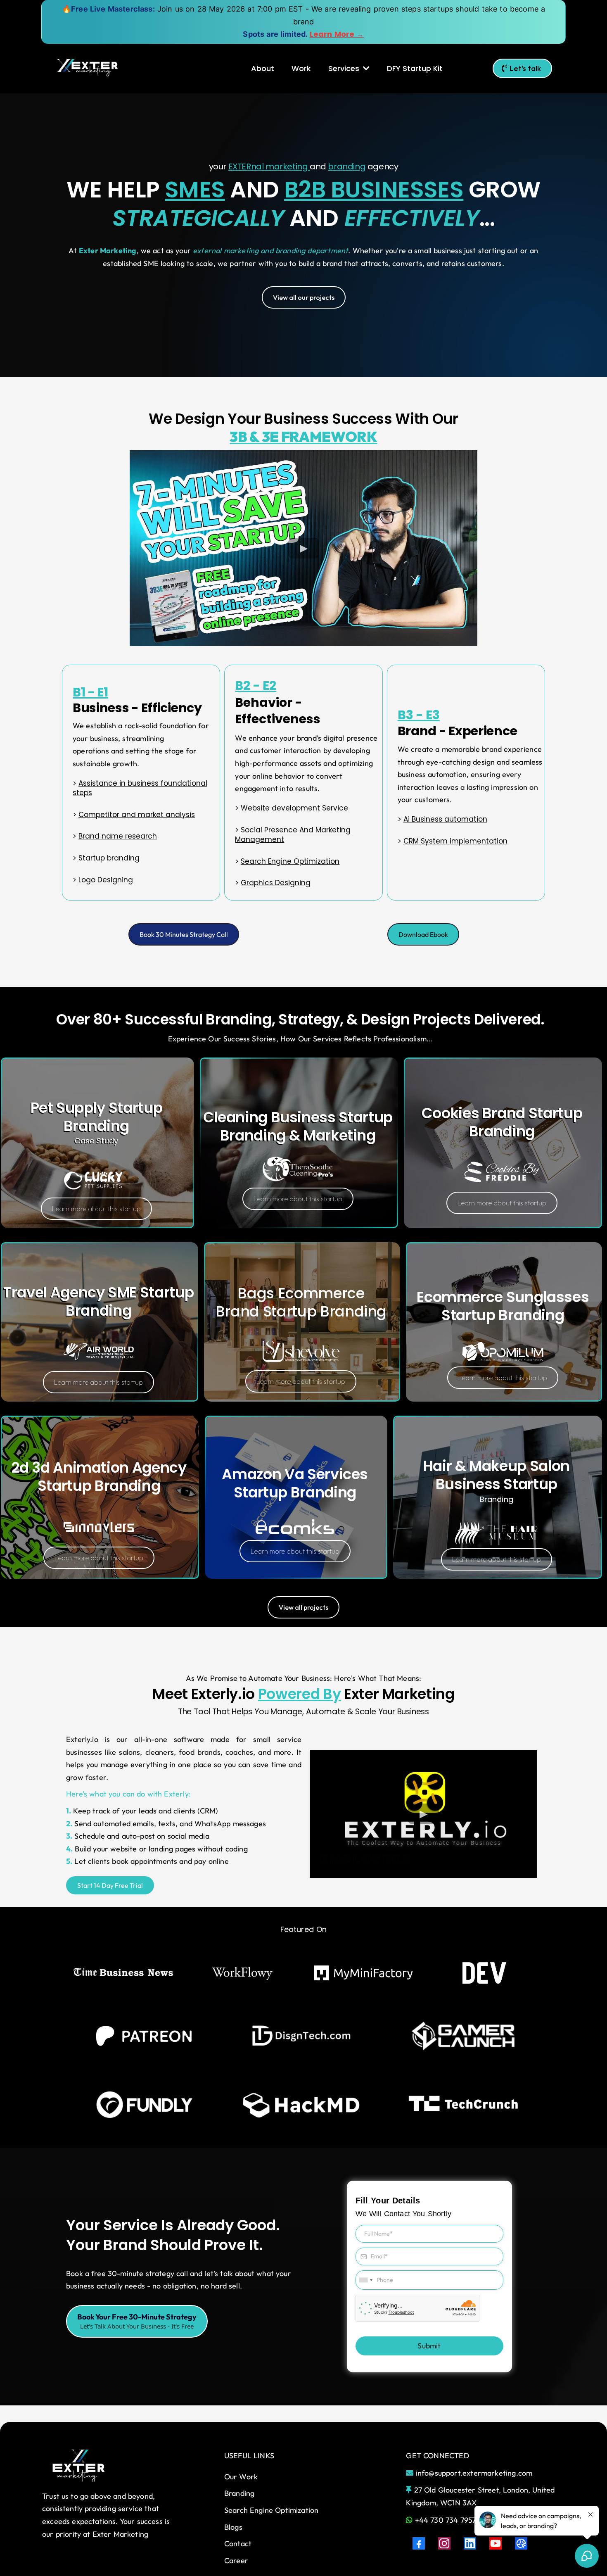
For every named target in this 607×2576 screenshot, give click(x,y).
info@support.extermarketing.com (474, 2473)
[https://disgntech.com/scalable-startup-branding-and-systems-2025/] (302, 2036)
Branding (239, 2493)
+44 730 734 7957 (446, 2520)
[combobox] (365, 2280)
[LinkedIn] (470, 2543)
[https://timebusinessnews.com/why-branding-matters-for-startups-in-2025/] (124, 1973)
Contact (238, 2544)
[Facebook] (419, 2543)
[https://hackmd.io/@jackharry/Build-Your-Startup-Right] (302, 2105)
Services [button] (345, 68)
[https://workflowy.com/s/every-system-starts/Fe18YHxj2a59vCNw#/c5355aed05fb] (242, 1973)
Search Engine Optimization (271, 2510)
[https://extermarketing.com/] (88, 68)
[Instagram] (444, 2543)
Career (236, 2561)
